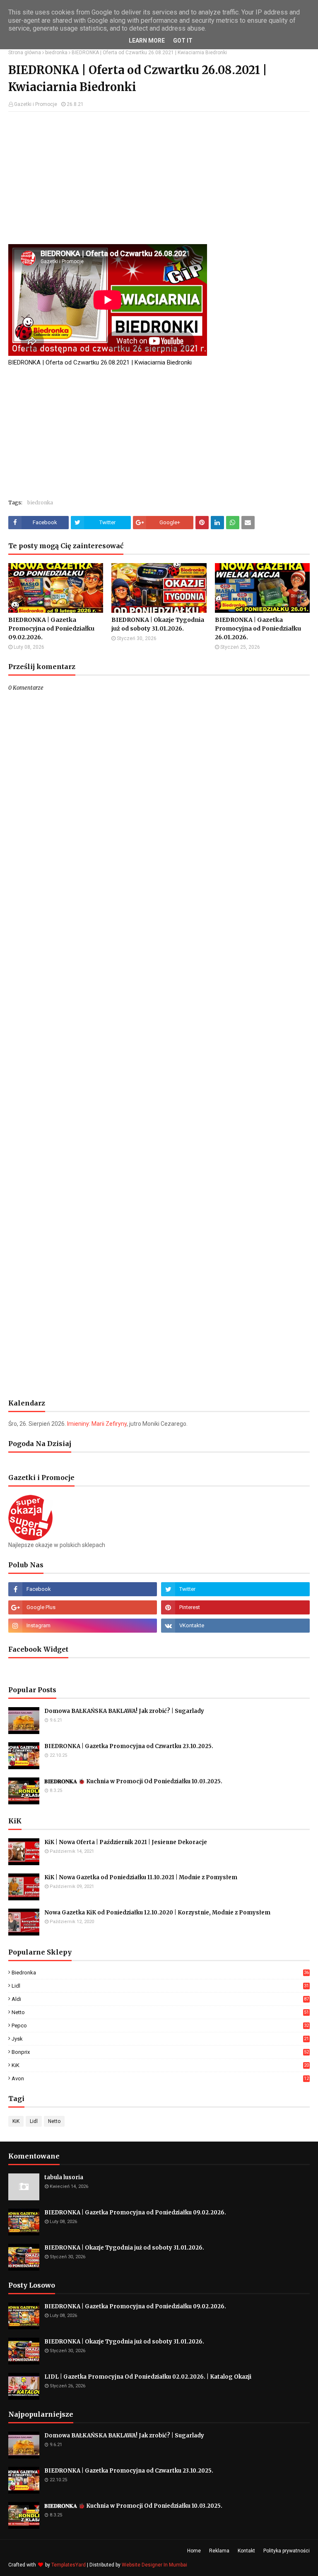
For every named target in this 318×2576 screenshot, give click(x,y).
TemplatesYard (69, 2565)
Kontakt (246, 2551)
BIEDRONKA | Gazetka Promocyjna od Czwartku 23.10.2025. (129, 1746)
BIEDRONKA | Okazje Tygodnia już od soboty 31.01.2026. (158, 624)
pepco (160, 2026)
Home (194, 2551)
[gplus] (83, 1607)
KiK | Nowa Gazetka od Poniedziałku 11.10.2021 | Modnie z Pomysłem (141, 1877)
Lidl (160, 1986)
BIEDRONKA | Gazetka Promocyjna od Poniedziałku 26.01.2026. (258, 628)
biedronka (56, 53)
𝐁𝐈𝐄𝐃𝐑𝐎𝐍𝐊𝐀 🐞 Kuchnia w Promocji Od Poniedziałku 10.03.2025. (133, 1781)
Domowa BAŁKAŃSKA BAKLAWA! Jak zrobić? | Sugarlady (124, 1711)
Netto (160, 2012)
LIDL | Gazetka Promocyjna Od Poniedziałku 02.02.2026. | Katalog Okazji (148, 2377)
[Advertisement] (159, 178)
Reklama (219, 2551)
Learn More (147, 41)
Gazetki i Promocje (36, 104)
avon (160, 2078)
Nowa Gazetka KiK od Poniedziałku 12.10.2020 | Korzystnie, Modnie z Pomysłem (157, 1913)
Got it (183, 41)
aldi (160, 1999)
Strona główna (25, 53)
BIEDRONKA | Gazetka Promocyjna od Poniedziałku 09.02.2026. (51, 628)
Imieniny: (97, 1424)
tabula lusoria (64, 2177)
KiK (160, 2065)
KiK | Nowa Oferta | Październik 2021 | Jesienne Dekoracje (126, 1842)
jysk (160, 2039)
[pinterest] (235, 1607)
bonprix (160, 2052)
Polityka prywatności (287, 2551)
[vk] (235, 1626)
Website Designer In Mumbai (154, 2565)
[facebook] (83, 1589)
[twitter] (235, 1589)
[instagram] (83, 1626)
